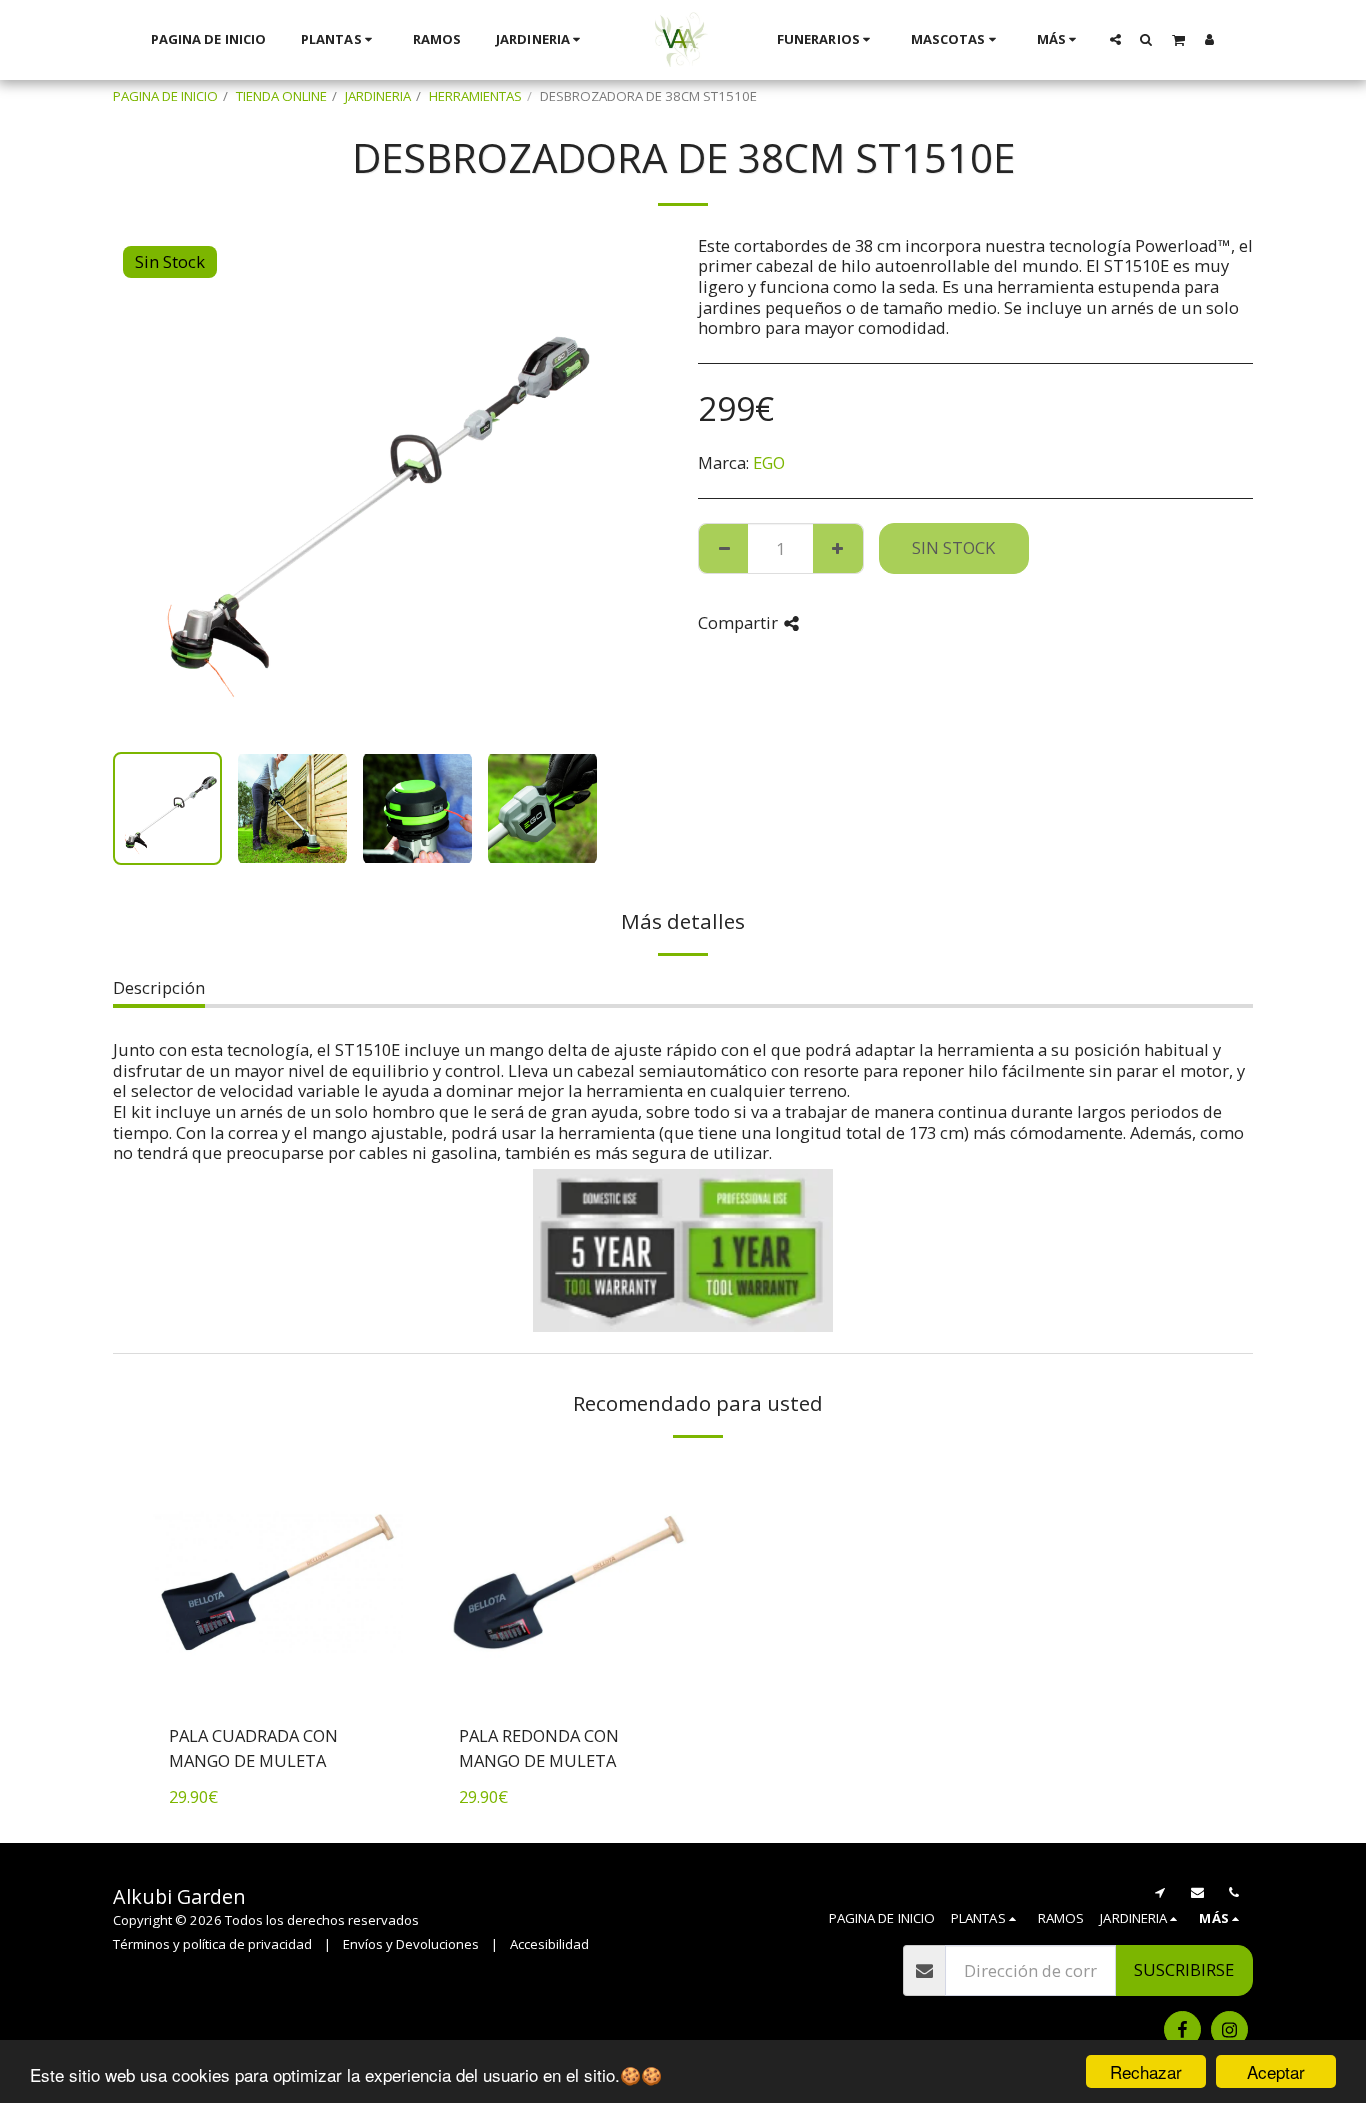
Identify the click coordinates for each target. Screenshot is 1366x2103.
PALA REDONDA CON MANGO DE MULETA (539, 1748)
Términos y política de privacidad (212, 1944)
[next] (581, 486)
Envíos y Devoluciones (411, 1944)
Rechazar (1146, 2071)
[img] (278, 1583)
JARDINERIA (378, 96)
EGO (769, 462)
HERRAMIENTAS (475, 96)
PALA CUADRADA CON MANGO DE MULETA (253, 1748)
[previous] (145, 486)
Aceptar (1276, 2071)
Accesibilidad (549, 1944)
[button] (1115, 39)
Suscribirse (1184, 1969)
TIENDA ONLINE (281, 96)
